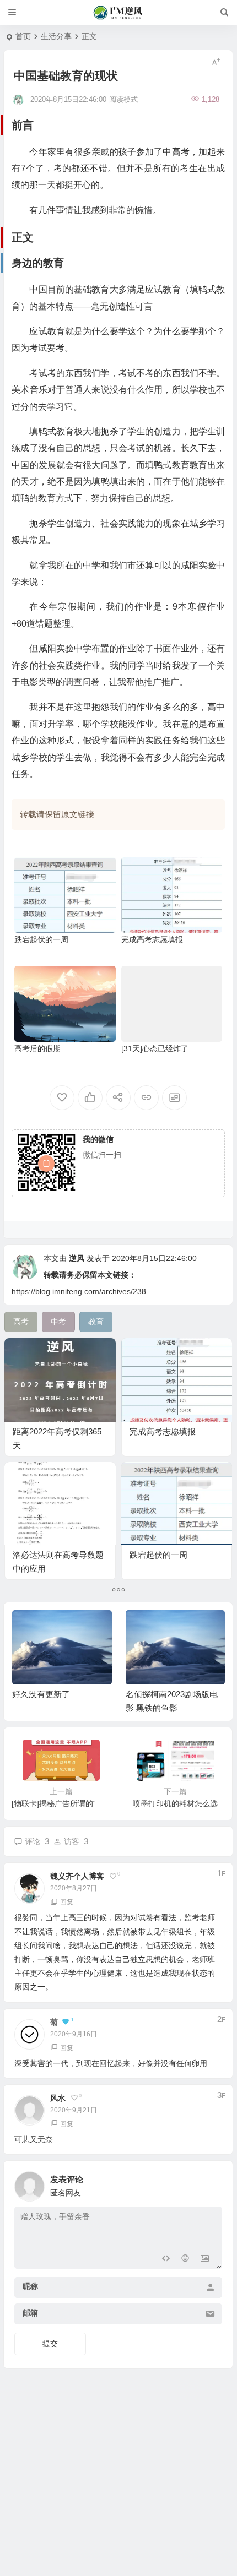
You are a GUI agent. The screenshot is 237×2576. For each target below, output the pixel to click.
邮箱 (30, 2313)
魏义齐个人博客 (77, 1876)
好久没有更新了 (41, 1694)
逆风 (77, 1258)
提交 (50, 2344)
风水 (58, 2098)
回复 (67, 1902)
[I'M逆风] (119, 13)
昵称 (30, 2286)
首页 (23, 36)
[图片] (205, 2259)
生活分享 (56, 36)
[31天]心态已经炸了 (155, 1048)
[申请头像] (211, 2183)
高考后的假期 (37, 1048)
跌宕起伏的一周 (41, 939)
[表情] (185, 2259)
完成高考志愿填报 (152, 939)
